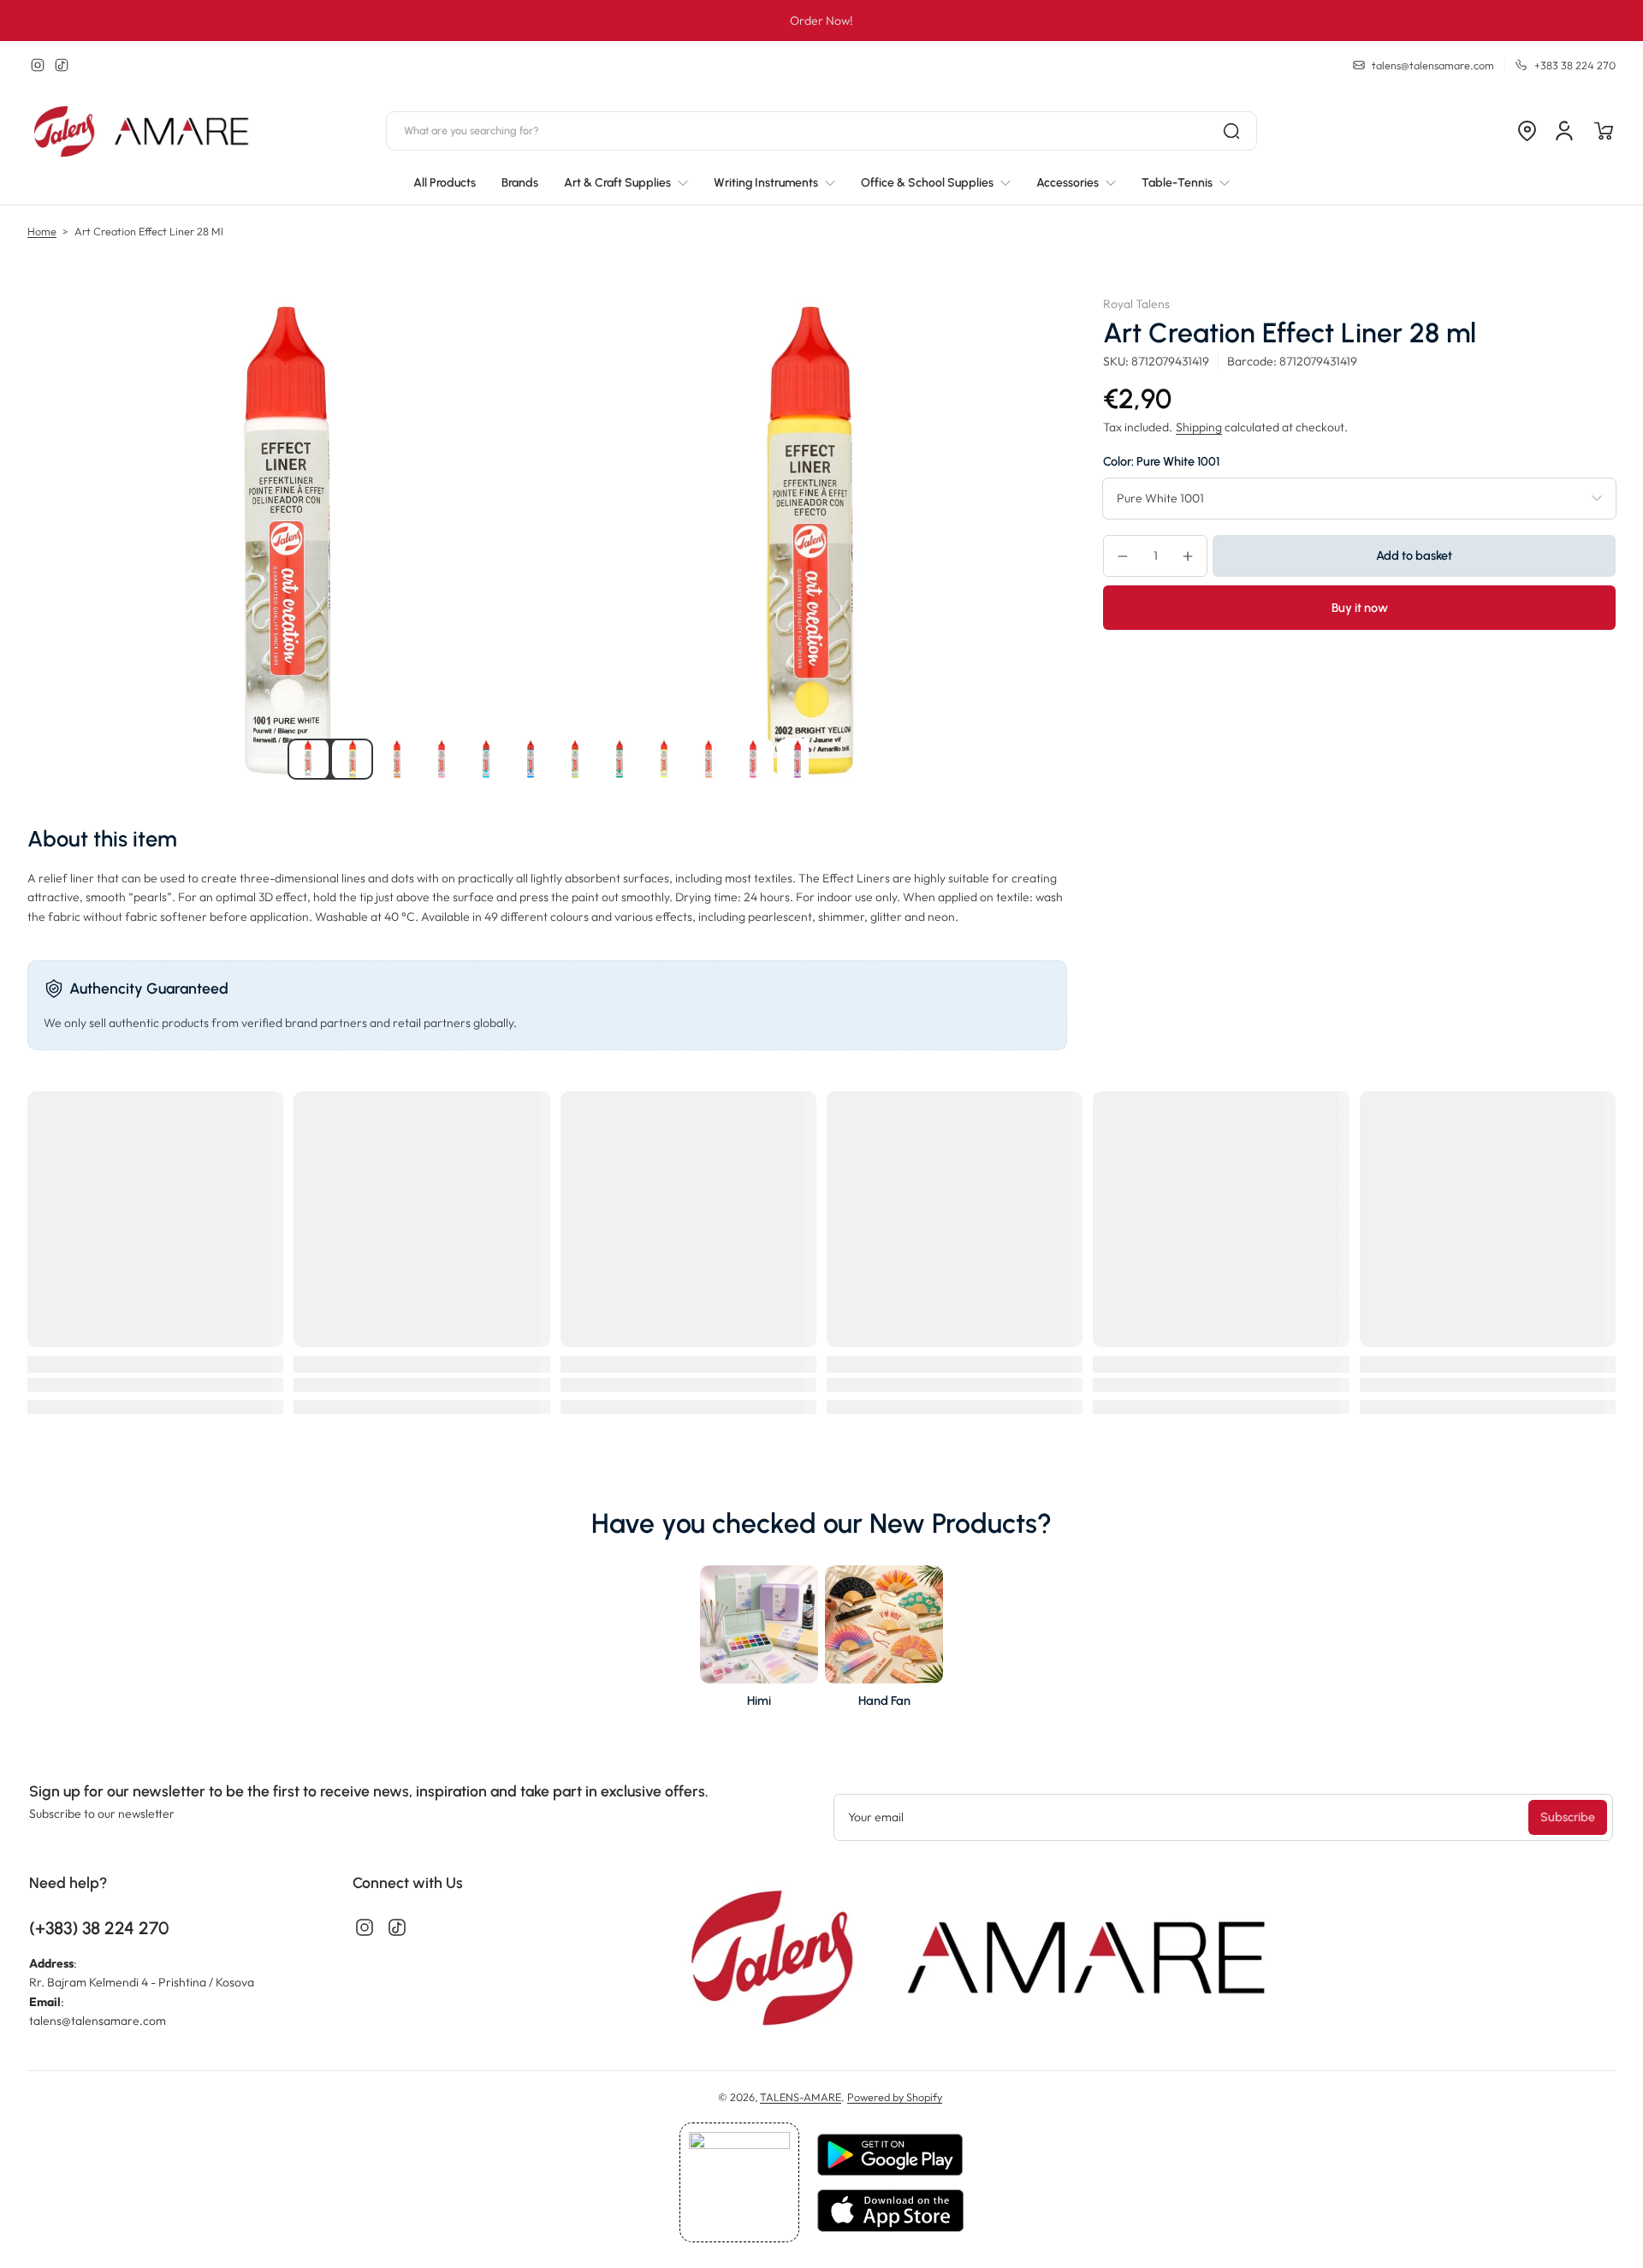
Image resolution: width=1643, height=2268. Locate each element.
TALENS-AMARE (801, 2097)
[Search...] (1231, 131)
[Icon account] (1564, 131)
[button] (1527, 131)
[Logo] (143, 131)
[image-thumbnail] (308, 759)
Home (42, 231)
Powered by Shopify (895, 2097)
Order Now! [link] (821, 21)
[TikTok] (62, 65)
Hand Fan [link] (884, 1701)
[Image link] (759, 1642)
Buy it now (1360, 608)
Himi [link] (759, 1701)
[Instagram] (38, 65)
